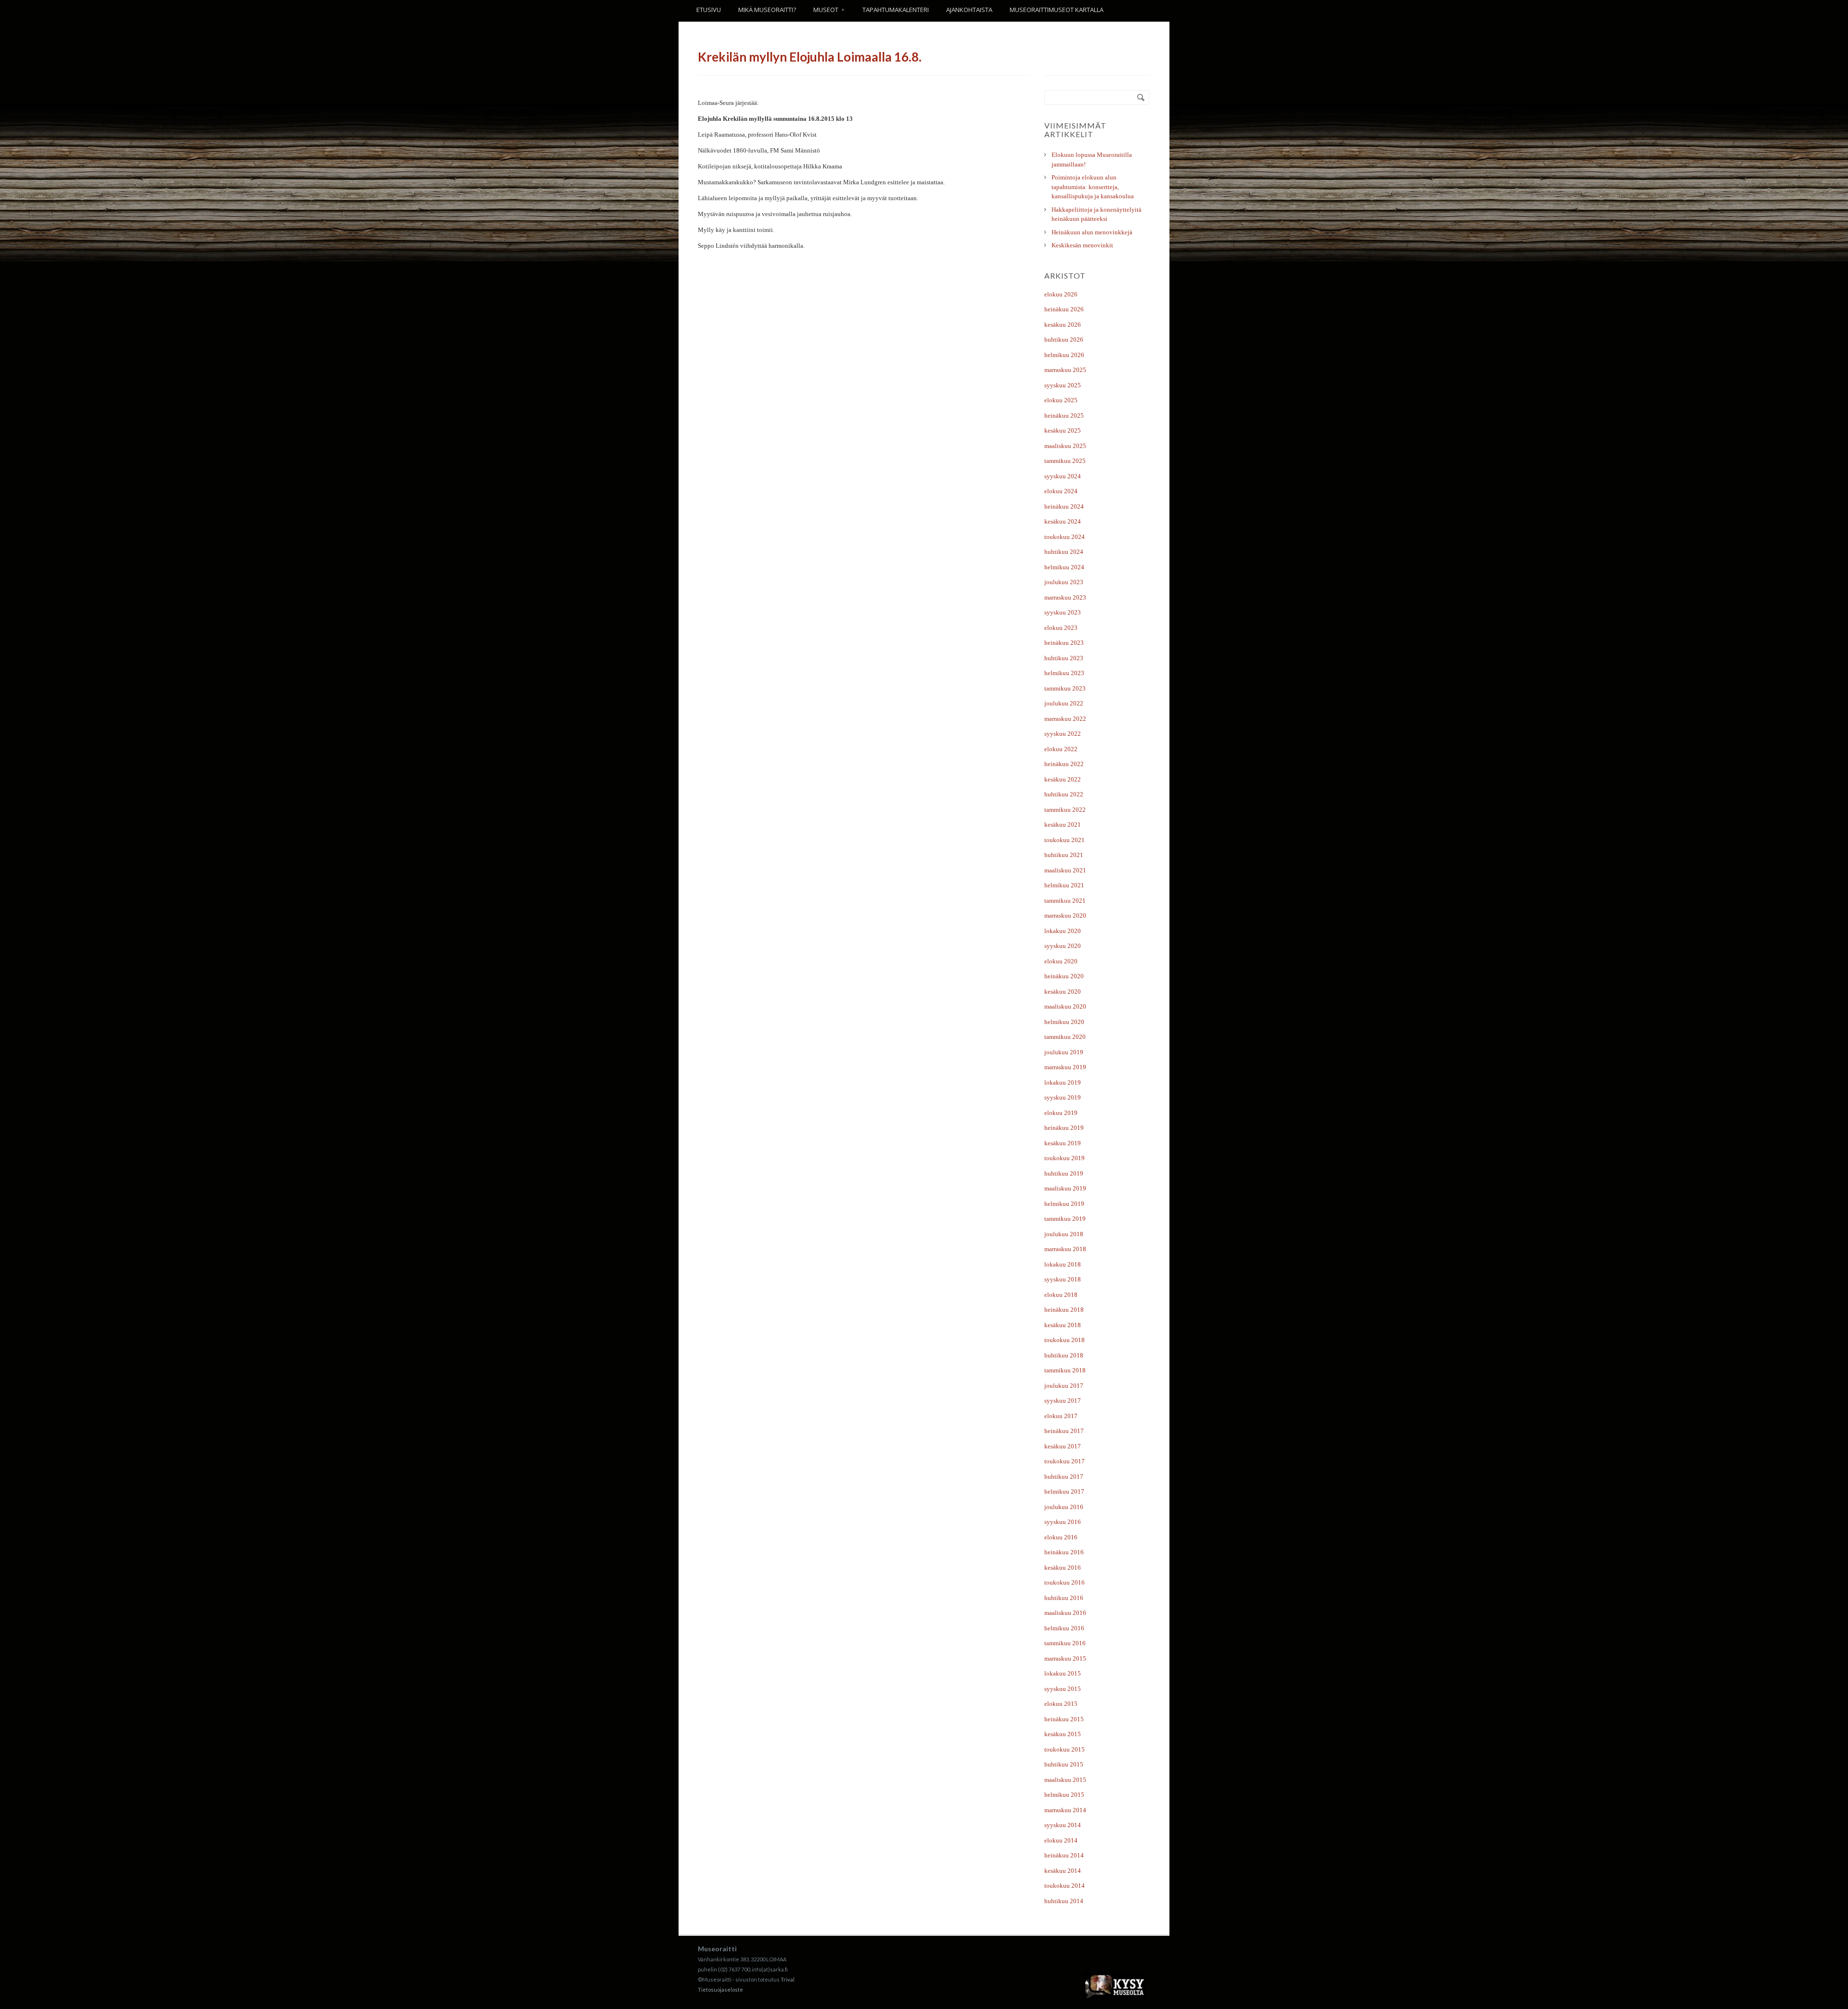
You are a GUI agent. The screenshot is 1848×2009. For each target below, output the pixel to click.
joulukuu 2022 (1064, 703)
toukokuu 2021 (1065, 840)
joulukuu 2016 (1064, 1507)
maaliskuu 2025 (1065, 446)
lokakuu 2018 (1063, 1264)
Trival (788, 1979)
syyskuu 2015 (1063, 1689)
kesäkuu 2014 (1063, 1871)
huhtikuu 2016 (1064, 1598)
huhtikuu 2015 (1064, 1764)
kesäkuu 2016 (1063, 1568)
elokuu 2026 (1061, 294)
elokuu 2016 (1061, 1537)
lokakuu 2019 (1063, 1082)
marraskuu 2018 (1065, 1249)
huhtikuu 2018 (1064, 1355)
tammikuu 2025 (1065, 461)
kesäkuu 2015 (1063, 1734)
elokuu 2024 (1061, 491)
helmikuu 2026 (1064, 355)
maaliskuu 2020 (1065, 1006)
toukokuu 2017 (1065, 1461)
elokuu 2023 (1061, 628)
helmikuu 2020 (1064, 1022)
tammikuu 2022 (1065, 810)
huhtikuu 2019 (1064, 1173)
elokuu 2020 (1061, 961)
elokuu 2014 (1061, 1840)
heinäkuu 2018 (1064, 1310)
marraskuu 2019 (1065, 1067)
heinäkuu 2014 (1064, 1855)
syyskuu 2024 (1063, 476)
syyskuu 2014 (1063, 1825)
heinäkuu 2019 (1064, 1128)
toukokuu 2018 (1065, 1340)
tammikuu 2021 (1065, 901)
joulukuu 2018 (1064, 1234)
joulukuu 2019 (1064, 1052)
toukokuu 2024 (1065, 537)
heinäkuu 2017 (1064, 1431)
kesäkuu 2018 (1063, 1325)
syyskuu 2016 (1063, 1522)
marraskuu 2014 (1065, 1810)
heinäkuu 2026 (1064, 309)
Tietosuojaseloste (720, 1990)
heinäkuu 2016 (1064, 1552)
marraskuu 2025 (1065, 370)
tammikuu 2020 (1065, 1037)
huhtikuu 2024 (1064, 552)
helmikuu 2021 (1064, 885)
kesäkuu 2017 (1063, 1446)
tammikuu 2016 (1065, 1643)
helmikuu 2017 (1064, 1491)
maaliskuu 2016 (1065, 1613)
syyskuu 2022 (1063, 734)
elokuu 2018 (1061, 1295)
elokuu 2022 (1061, 749)
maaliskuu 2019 (1065, 1188)
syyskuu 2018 (1063, 1279)
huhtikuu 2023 (1064, 658)
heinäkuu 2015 (1064, 1719)
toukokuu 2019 (1065, 1158)
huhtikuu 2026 (1064, 339)
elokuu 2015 (1061, 1704)
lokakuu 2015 (1063, 1673)
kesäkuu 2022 (1063, 779)
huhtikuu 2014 (1064, 1901)
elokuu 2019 (1061, 1113)
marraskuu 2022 (1065, 719)
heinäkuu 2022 (1064, 764)
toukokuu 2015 (1065, 1749)
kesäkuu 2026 (1063, 325)
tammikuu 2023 (1065, 688)
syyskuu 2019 (1063, 1097)
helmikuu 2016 (1064, 1628)
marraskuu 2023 (1065, 597)
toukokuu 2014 (1065, 1886)
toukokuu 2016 (1065, 1582)
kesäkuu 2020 (1063, 992)
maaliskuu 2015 (1065, 1780)
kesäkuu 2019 (1063, 1143)
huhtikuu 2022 (1064, 794)
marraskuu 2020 (1065, 915)
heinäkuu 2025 (1064, 416)
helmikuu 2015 (1064, 1795)
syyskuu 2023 (1063, 612)
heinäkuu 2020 (1064, 976)
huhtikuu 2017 (1064, 1477)
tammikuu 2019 (1065, 1219)
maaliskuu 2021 (1065, 870)
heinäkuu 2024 (1064, 506)
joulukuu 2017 (1064, 1386)
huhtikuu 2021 (1064, 855)
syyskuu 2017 (1063, 1401)
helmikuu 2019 (1064, 1204)
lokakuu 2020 (1063, 931)
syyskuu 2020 (1063, 946)
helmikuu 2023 (1064, 673)
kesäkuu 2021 (1063, 825)
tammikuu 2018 (1065, 1370)
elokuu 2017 (1061, 1416)
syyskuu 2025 (1063, 385)
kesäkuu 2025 (1063, 430)
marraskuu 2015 (1065, 1658)
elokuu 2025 (1061, 400)
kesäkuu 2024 (1063, 521)
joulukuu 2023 (1064, 582)
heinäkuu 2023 (1064, 643)
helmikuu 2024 (1064, 567)
